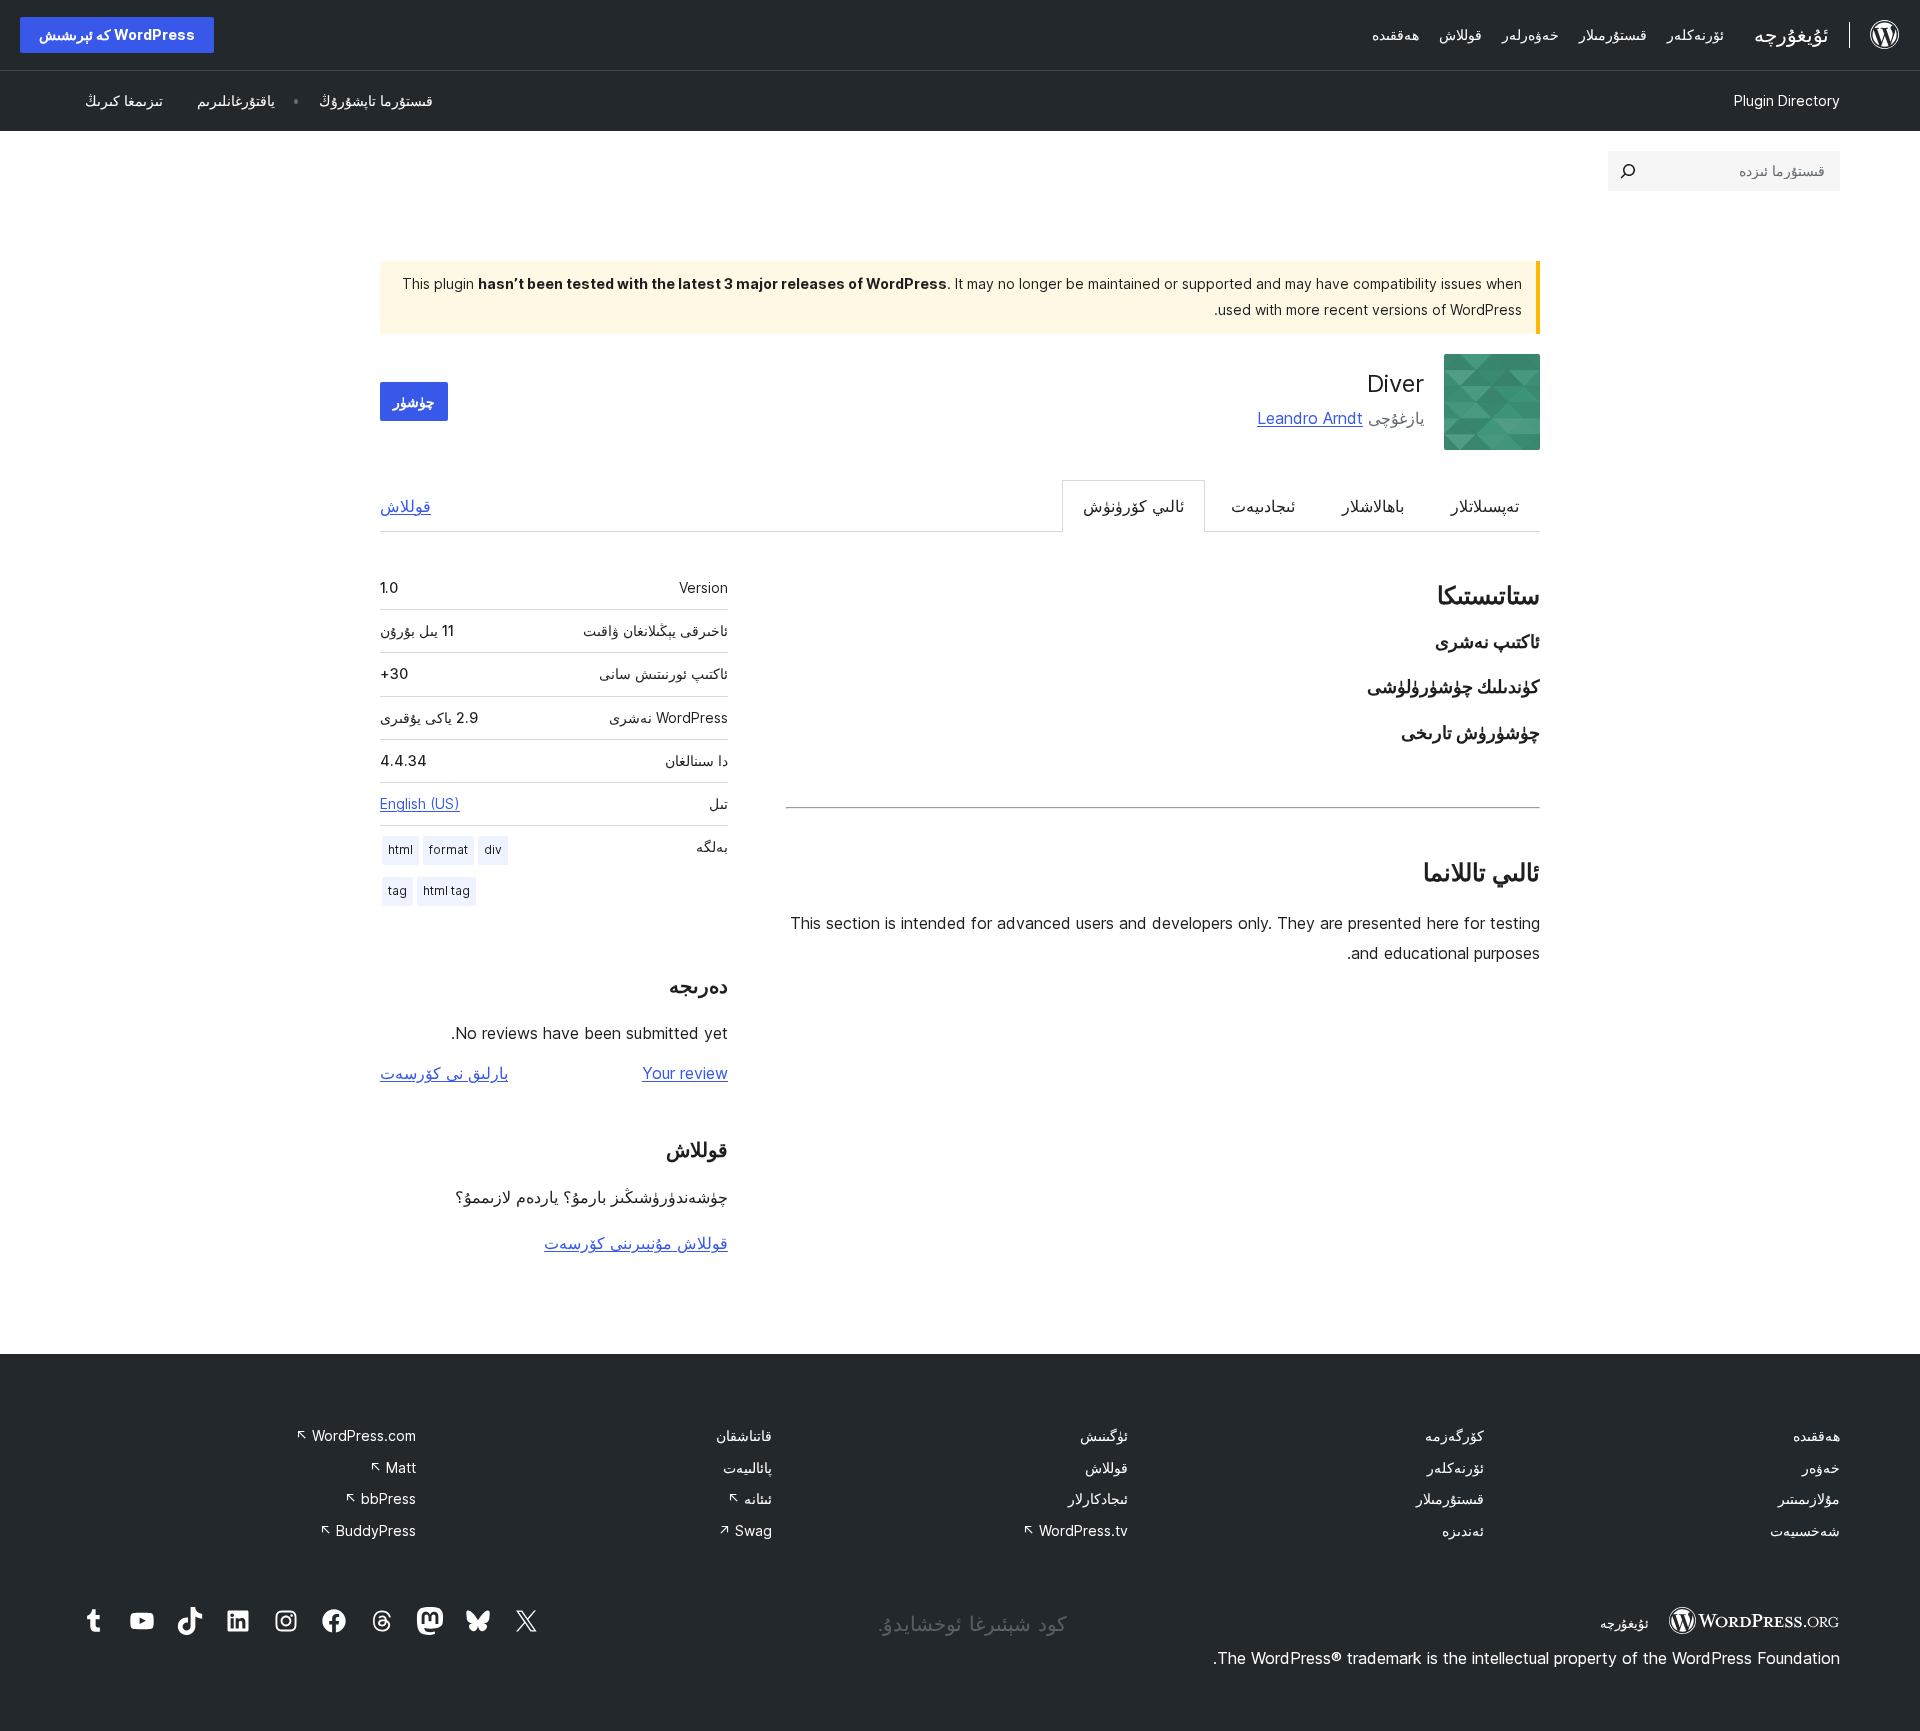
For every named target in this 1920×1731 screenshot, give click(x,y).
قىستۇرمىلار (1450, 1498)
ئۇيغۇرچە (1624, 1623)
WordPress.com (355, 1435)
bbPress (380, 1498)
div (493, 849)
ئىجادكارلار (1098, 1498)
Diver (1395, 383)
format (448, 849)
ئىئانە (749, 1498)
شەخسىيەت (1805, 1530)
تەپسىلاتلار (1485, 506)
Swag (745, 1530)
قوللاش (405, 506)
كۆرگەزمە (1454, 1435)
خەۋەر (1821, 1467)
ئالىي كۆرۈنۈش (1133, 506)
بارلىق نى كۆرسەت (444, 1073)
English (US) (420, 803)
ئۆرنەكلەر (1455, 1467)
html (400, 849)
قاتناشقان (744, 1435)
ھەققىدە (1816, 1435)
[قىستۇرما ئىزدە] (1628, 171)
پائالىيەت (747, 1467)
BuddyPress (367, 1530)
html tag (446, 890)
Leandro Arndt (1310, 418)
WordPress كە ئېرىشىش (117, 34)
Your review (685, 1073)
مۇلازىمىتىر (1809, 1498)
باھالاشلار (1373, 506)
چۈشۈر (414, 401)
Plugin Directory (1787, 100)
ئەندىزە (1463, 1530)
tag (397, 890)
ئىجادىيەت (1263, 506)
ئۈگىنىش (1104, 1435)
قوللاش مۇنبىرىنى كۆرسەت (636, 1243)
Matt (392, 1467)
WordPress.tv (1075, 1530)
